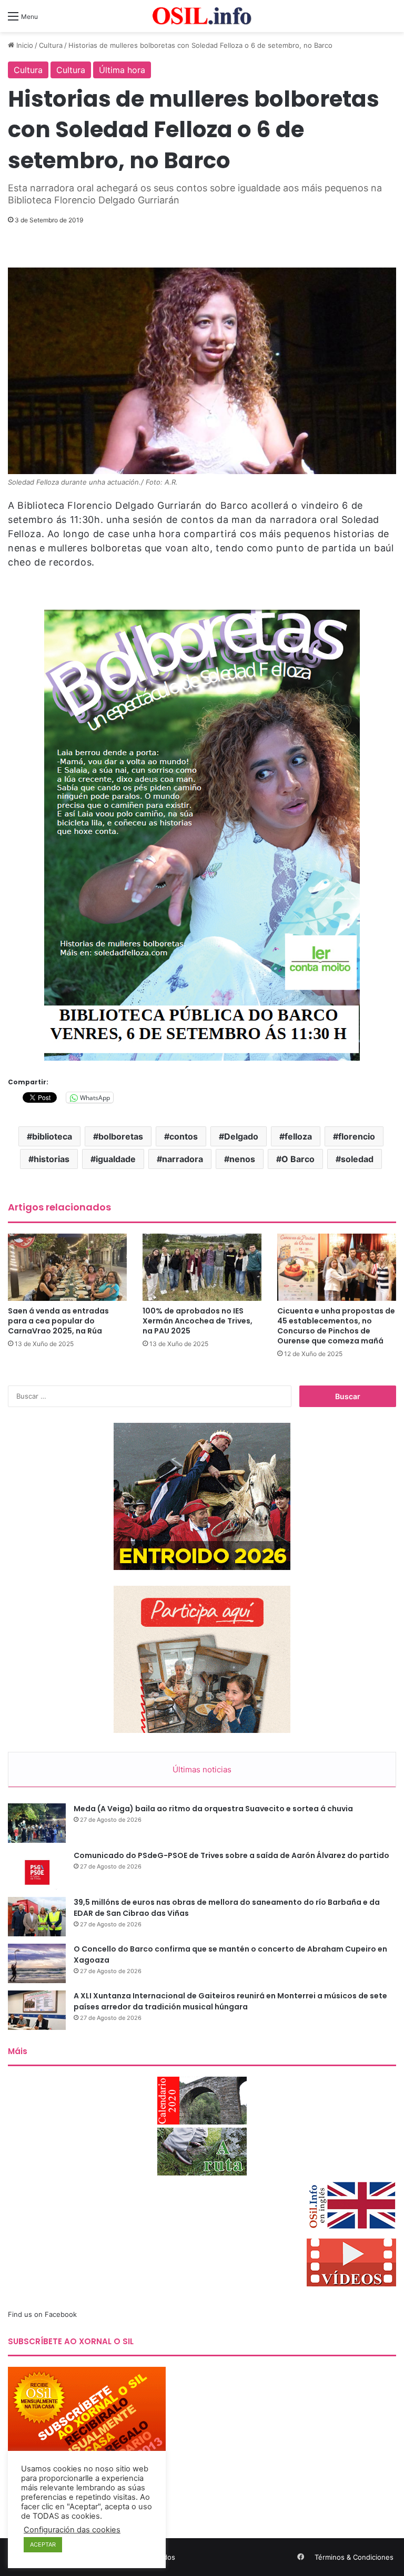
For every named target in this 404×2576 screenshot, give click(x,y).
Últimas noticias (202, 1769)
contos (184, 1136)
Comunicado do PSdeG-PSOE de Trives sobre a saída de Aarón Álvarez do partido (231, 1855)
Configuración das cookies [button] (72, 2530)
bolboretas (121, 1136)
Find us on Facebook (42, 2314)
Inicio (24, 45)
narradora (183, 1159)
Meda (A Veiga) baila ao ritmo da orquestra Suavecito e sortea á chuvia (213, 1809)
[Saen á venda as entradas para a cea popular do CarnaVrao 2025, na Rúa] (67, 1267)
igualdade (116, 1159)
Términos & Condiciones (354, 2557)
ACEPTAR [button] (43, 2544)
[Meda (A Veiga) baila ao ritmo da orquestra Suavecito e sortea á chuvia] (37, 1823)
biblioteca (52, 1136)
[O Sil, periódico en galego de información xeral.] (202, 16)
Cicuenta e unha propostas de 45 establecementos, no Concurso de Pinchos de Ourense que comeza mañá (336, 1326)
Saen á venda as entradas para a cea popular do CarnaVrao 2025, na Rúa (58, 1321)
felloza (298, 1136)
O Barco (298, 1159)
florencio (357, 1136)
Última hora (122, 70)
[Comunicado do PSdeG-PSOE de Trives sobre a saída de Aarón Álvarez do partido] (37, 1870)
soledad (357, 1159)
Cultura (51, 45)
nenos (242, 1159)
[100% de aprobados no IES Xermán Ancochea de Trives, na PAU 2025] (202, 1267)
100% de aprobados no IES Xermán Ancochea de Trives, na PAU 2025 (198, 1321)
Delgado (241, 1136)
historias (52, 1159)
